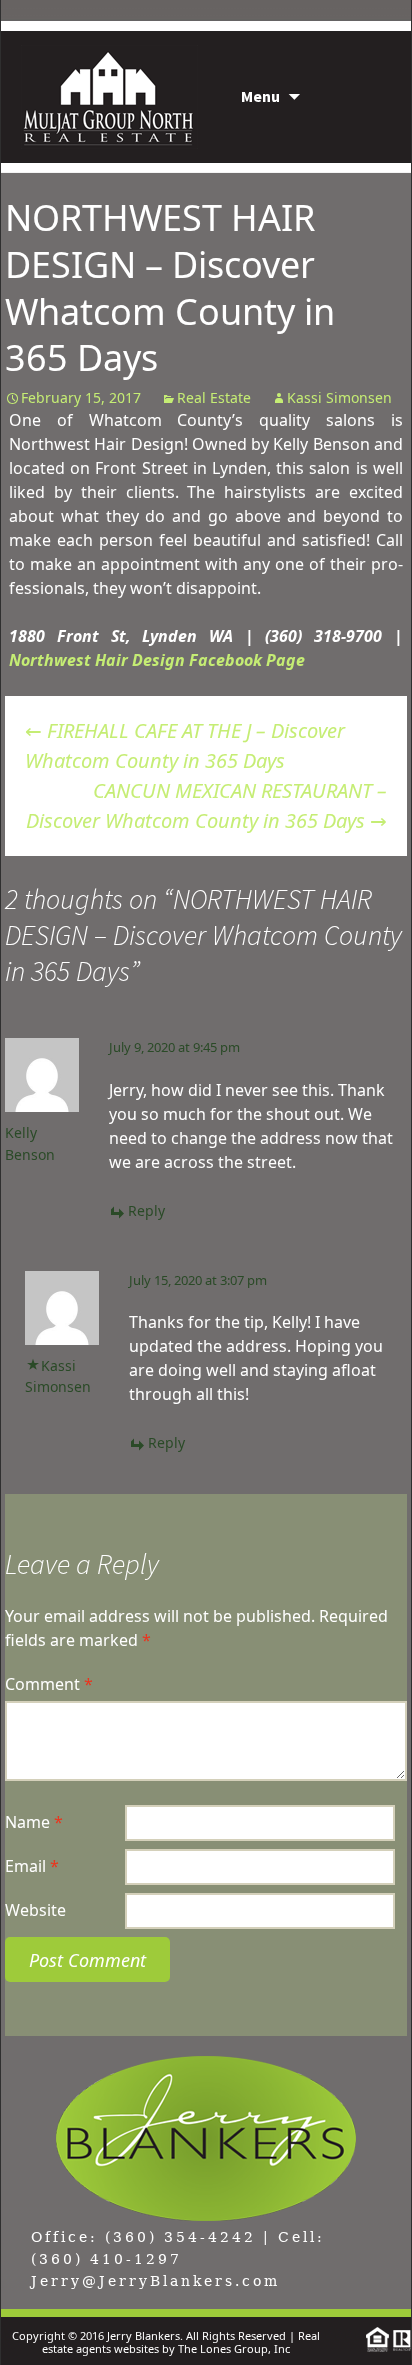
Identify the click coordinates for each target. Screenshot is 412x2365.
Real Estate (214, 397)
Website (35, 1910)
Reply (146, 1210)
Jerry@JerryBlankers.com (155, 2281)
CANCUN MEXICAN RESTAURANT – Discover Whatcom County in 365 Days (206, 805)
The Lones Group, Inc (234, 2348)
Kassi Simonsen (339, 397)
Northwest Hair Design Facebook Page (157, 660)
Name (34, 1822)
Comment (49, 1684)
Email (32, 1866)
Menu (260, 96)
